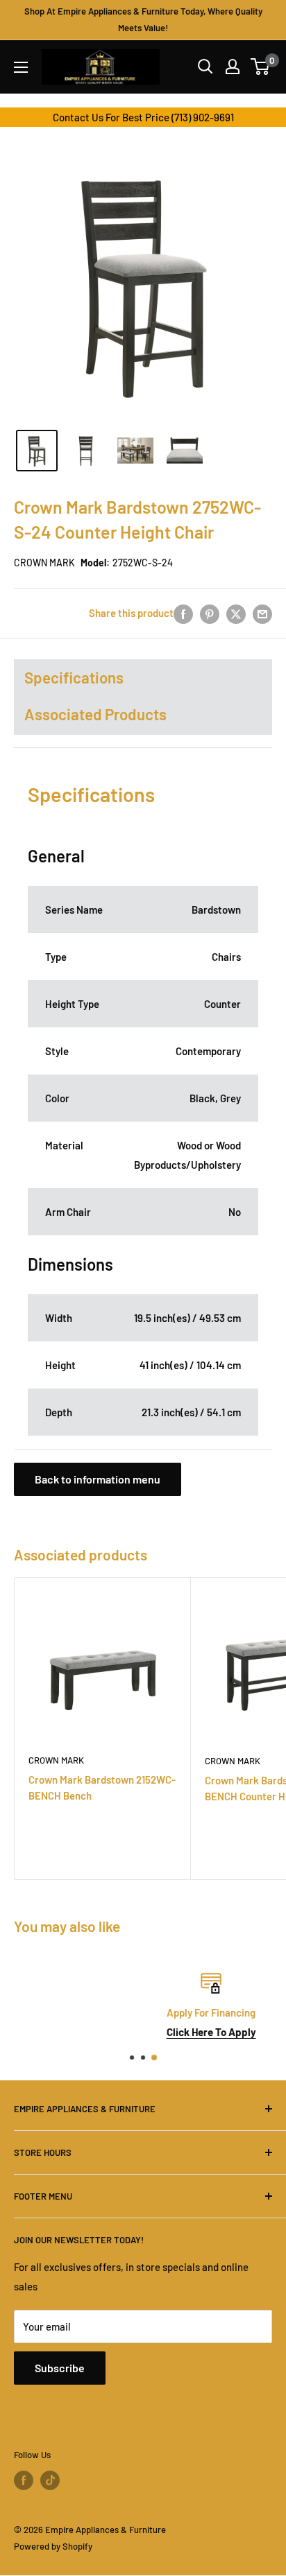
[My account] (233, 67)
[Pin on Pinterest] (210, 613)
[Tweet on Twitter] (236, 613)
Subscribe (60, 2368)
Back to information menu (98, 1479)
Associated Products (95, 714)
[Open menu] (21, 67)
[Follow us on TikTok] (50, 2480)
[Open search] (205, 67)
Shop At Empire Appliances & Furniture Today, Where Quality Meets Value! (143, 19)
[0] (261, 67)
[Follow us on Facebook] (24, 2480)
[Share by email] (262, 613)
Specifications (74, 677)
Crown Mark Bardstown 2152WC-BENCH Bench (102, 1787)
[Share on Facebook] (183, 613)
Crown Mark (44, 563)
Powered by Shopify (53, 2546)
